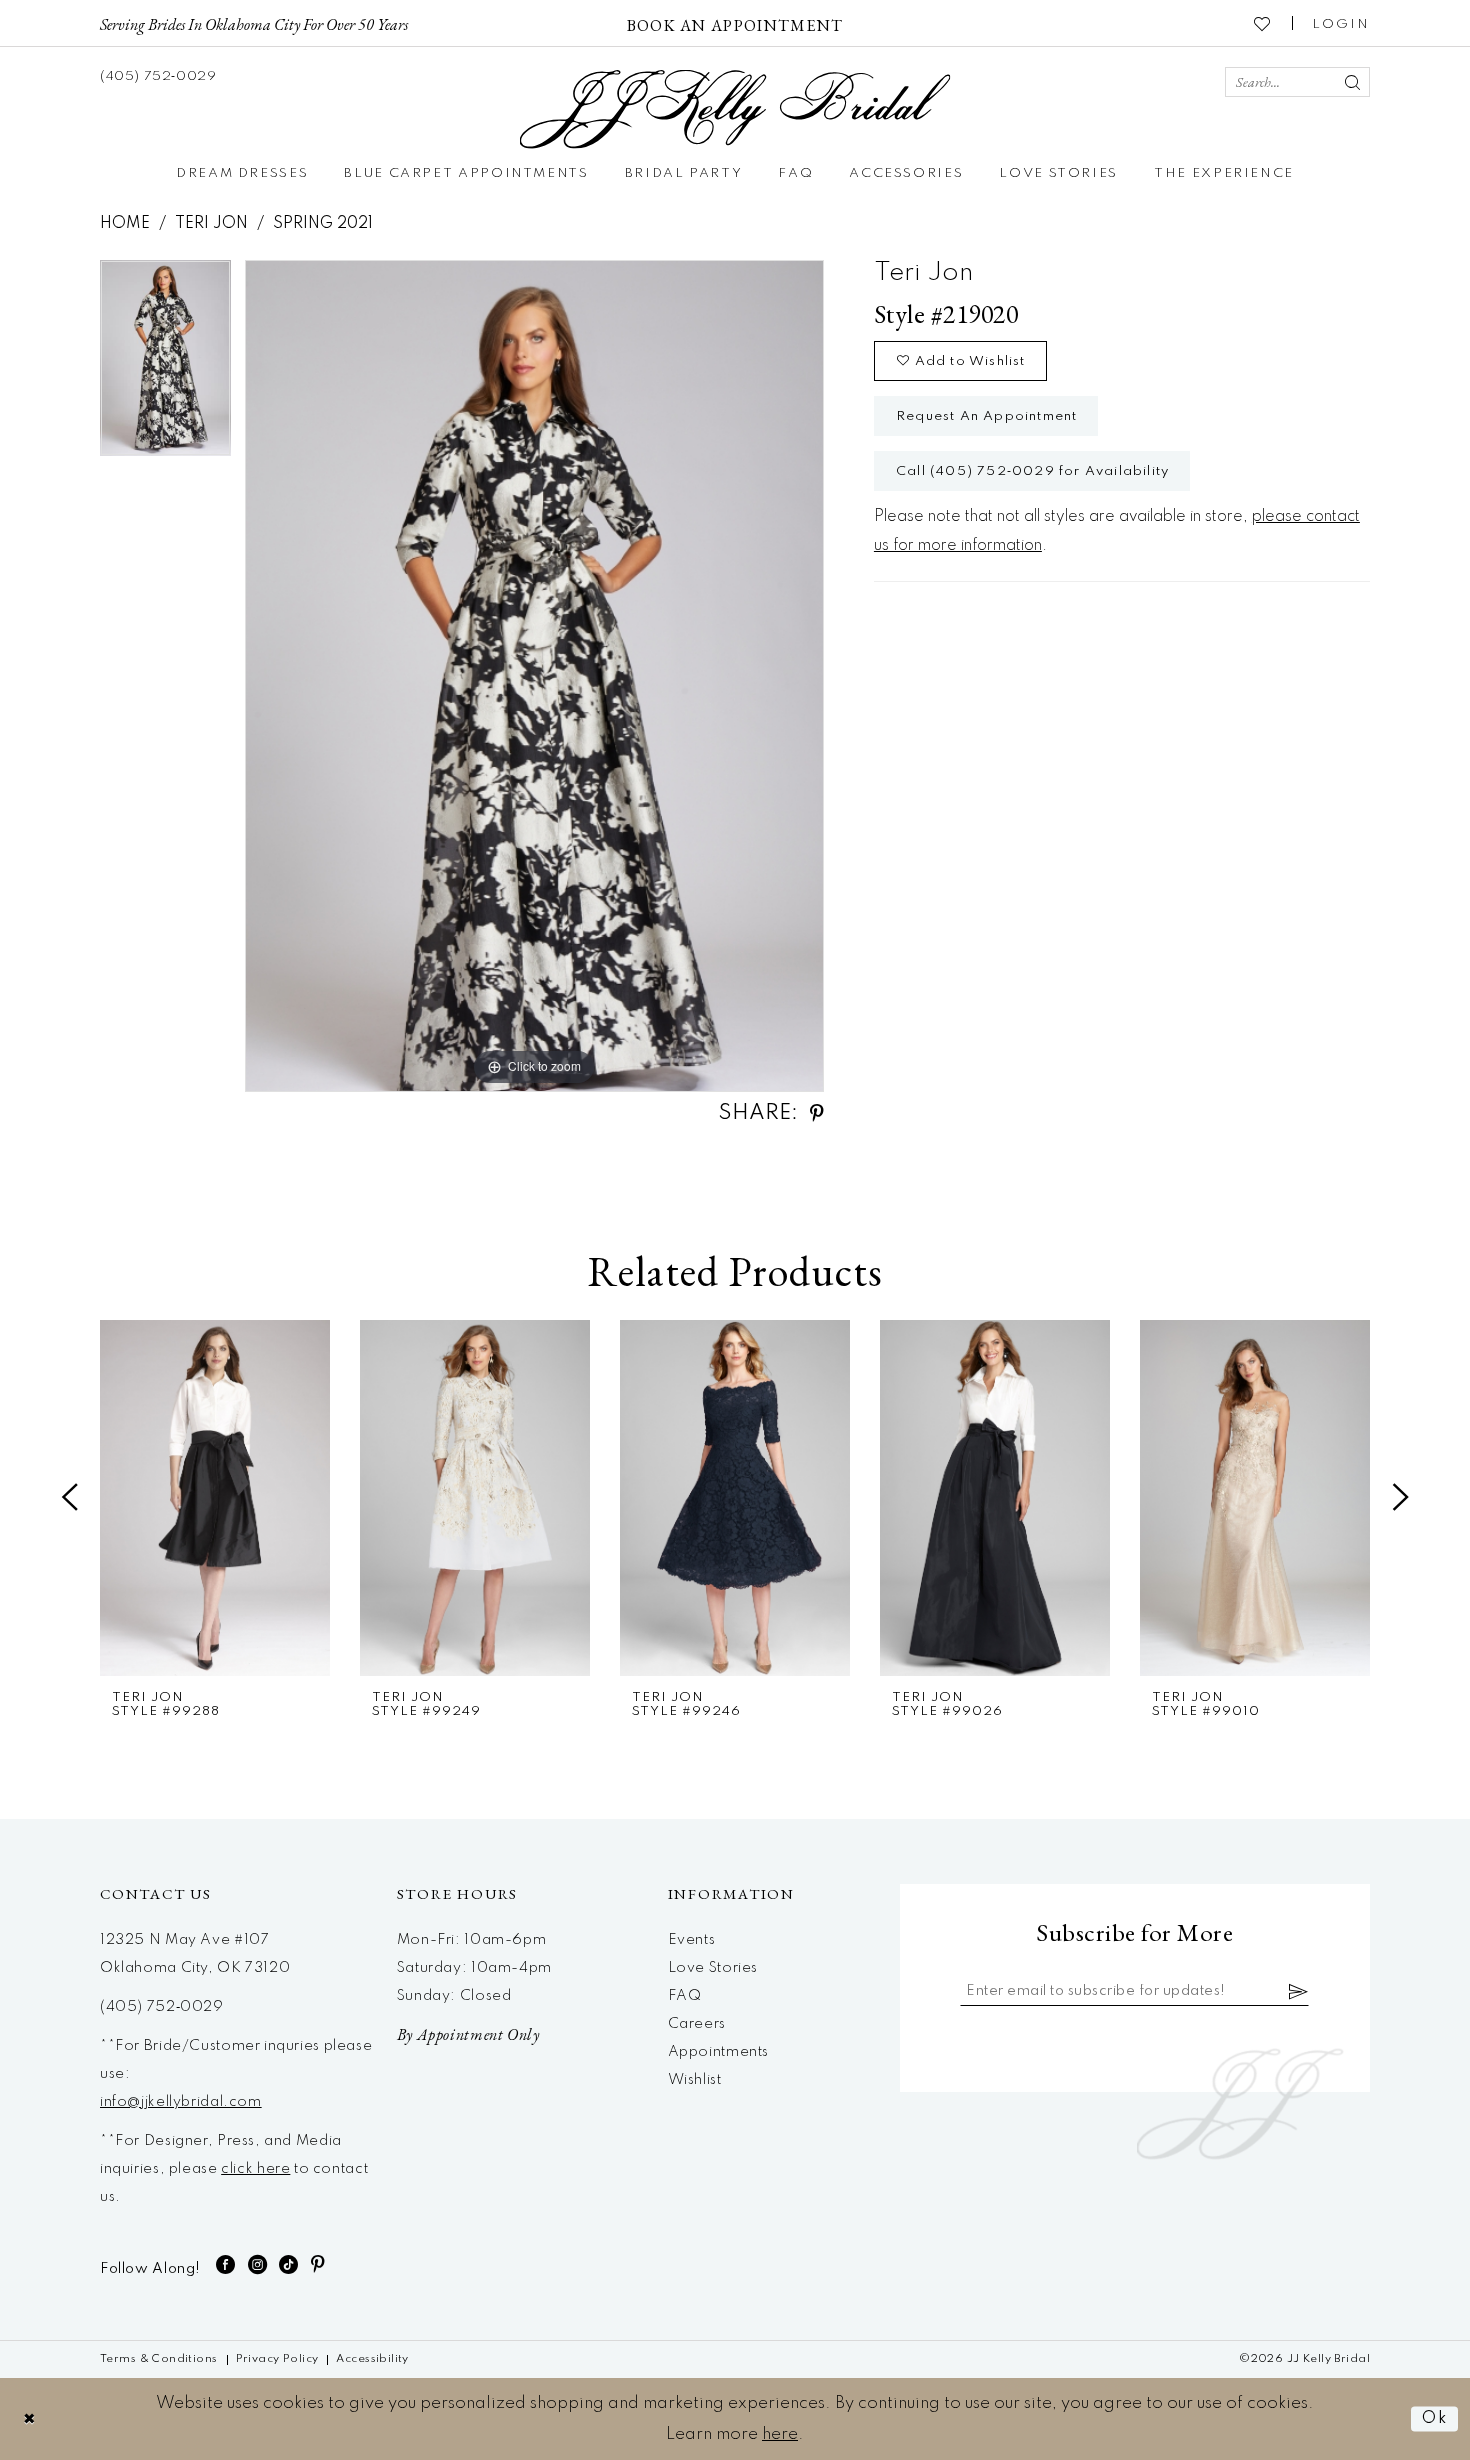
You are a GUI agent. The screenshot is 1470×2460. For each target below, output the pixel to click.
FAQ (685, 1996)
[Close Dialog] (30, 2418)
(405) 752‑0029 (162, 2007)
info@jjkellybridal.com (181, 2102)
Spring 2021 (323, 224)
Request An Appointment (986, 416)
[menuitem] (254, 23)
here (780, 2434)
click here (255, 2169)
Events (692, 1940)
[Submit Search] (1352, 82)
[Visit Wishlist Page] (1263, 23)
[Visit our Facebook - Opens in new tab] (226, 2264)
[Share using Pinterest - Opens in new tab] (817, 1113)
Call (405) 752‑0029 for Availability (1032, 471)
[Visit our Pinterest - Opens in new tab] (318, 2264)
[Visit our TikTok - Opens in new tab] (289, 2264)
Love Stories (713, 1968)
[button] (1341, 23)
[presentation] (215, 1498)
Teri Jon (211, 224)
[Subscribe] (1299, 1991)
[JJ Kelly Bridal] (735, 109)
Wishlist (695, 2080)
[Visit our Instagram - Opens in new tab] (258, 2264)
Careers (697, 2024)
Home (125, 224)
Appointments (718, 2052)
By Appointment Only (468, 2034)
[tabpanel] (165, 365)
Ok (1435, 2418)
